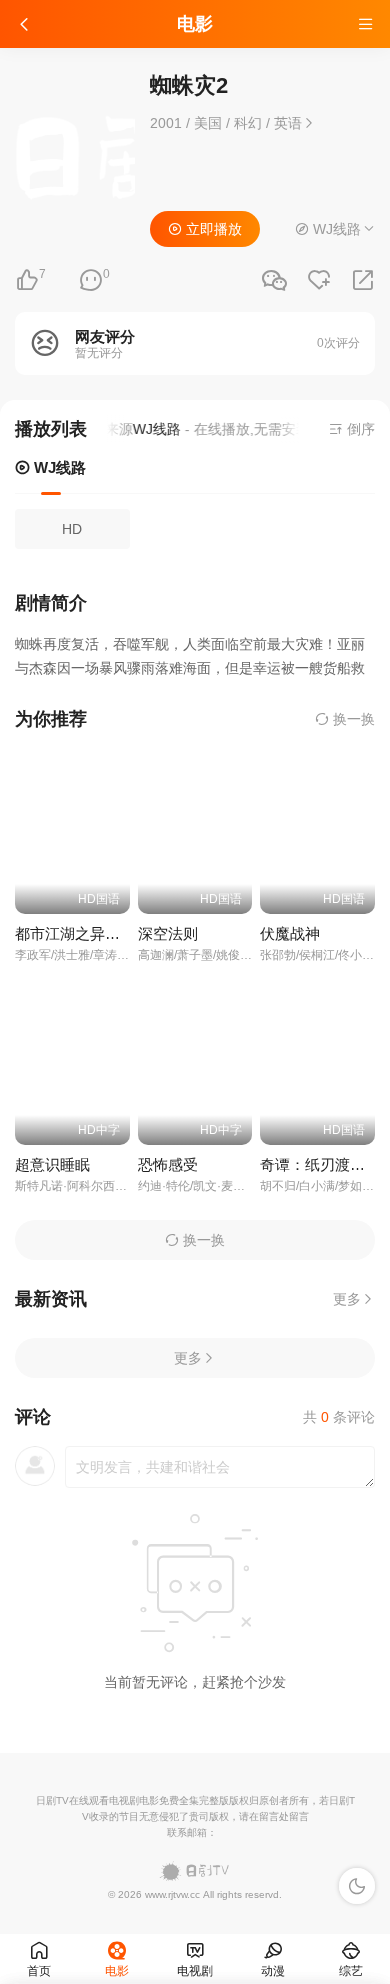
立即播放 (212, 229)
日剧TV (52, 1800)
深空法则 (168, 933)
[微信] (274, 281)
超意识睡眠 (52, 1164)
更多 (347, 1299)
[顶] (27, 280)
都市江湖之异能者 (75, 933)
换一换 (352, 719)
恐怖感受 (168, 1164)
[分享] (363, 280)
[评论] (91, 280)
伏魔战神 (290, 933)
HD (72, 529)
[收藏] (319, 280)
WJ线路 (58, 467)
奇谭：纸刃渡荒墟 (320, 1164)
